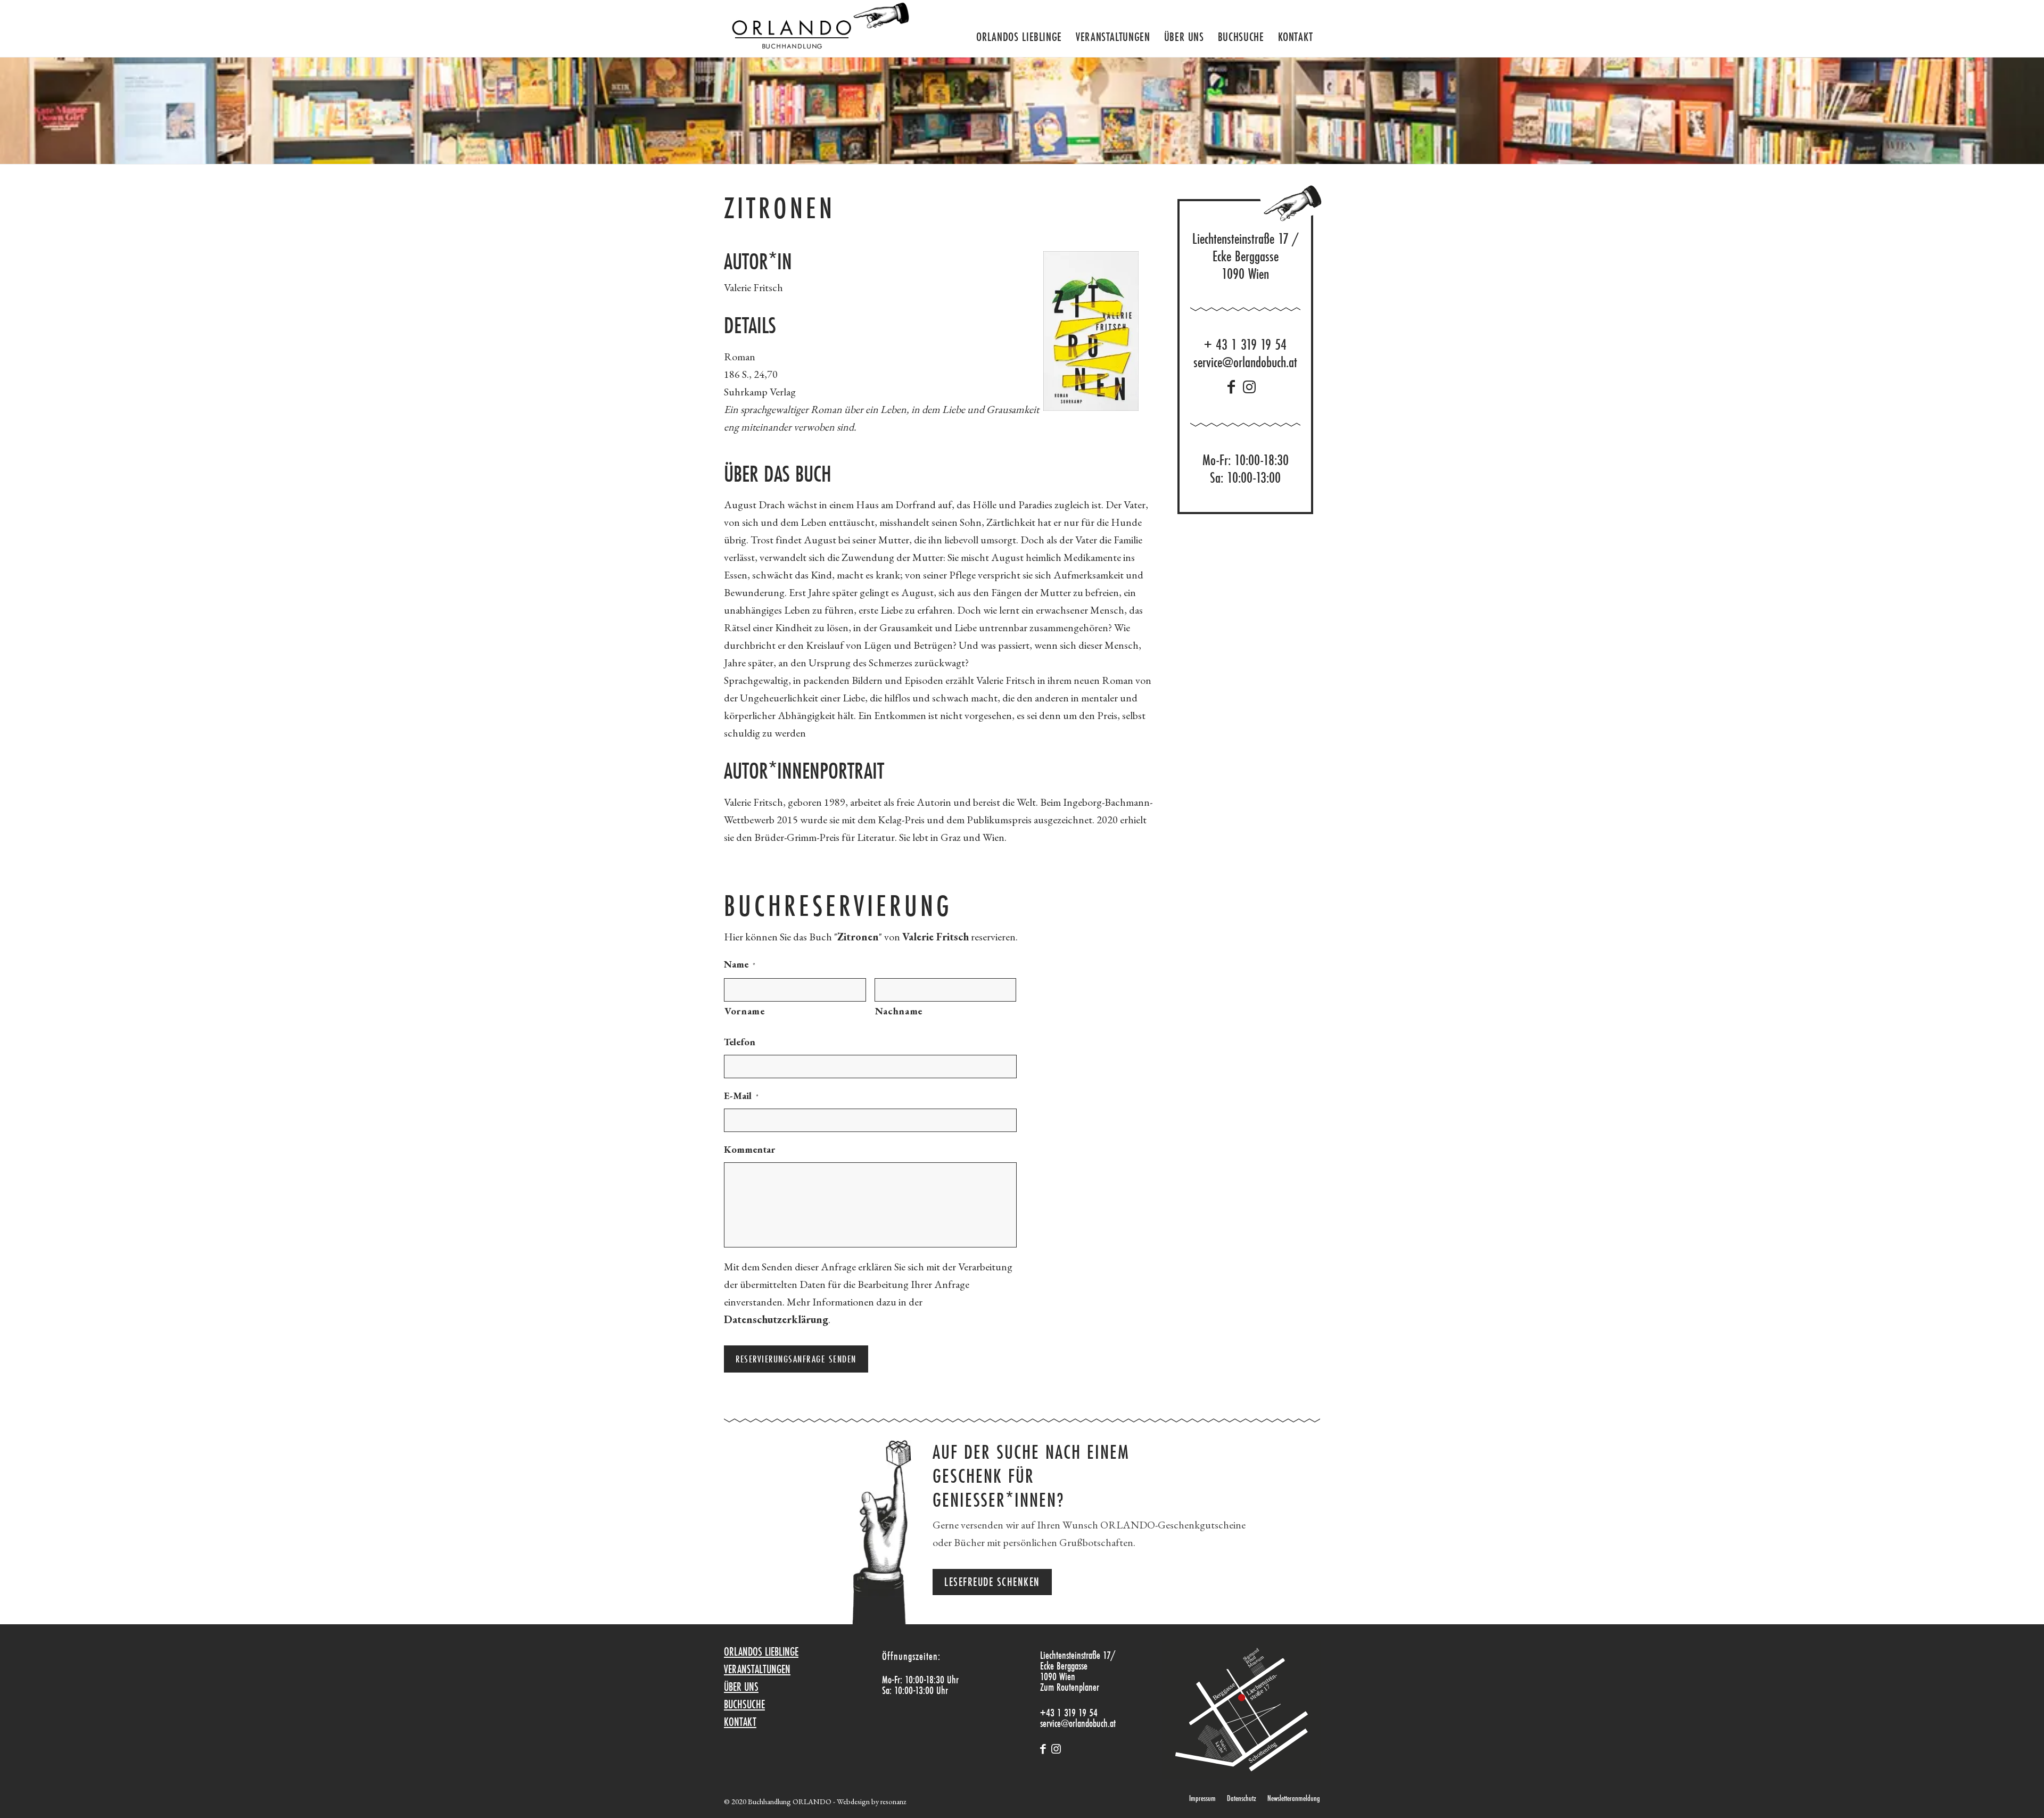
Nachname (899, 1011)
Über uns (741, 1687)
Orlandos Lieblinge (761, 1651)
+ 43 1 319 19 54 (1245, 345)
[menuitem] (1019, 32)
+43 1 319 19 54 (1069, 1712)
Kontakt (740, 1722)
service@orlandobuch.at (1245, 362)
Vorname (745, 1011)
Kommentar (749, 1149)
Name (740, 964)
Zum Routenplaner (1070, 1687)
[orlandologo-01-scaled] (817, 28)
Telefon (740, 1042)
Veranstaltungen (757, 1669)
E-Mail (741, 1096)
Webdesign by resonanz (871, 1801)
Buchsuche (744, 1704)
